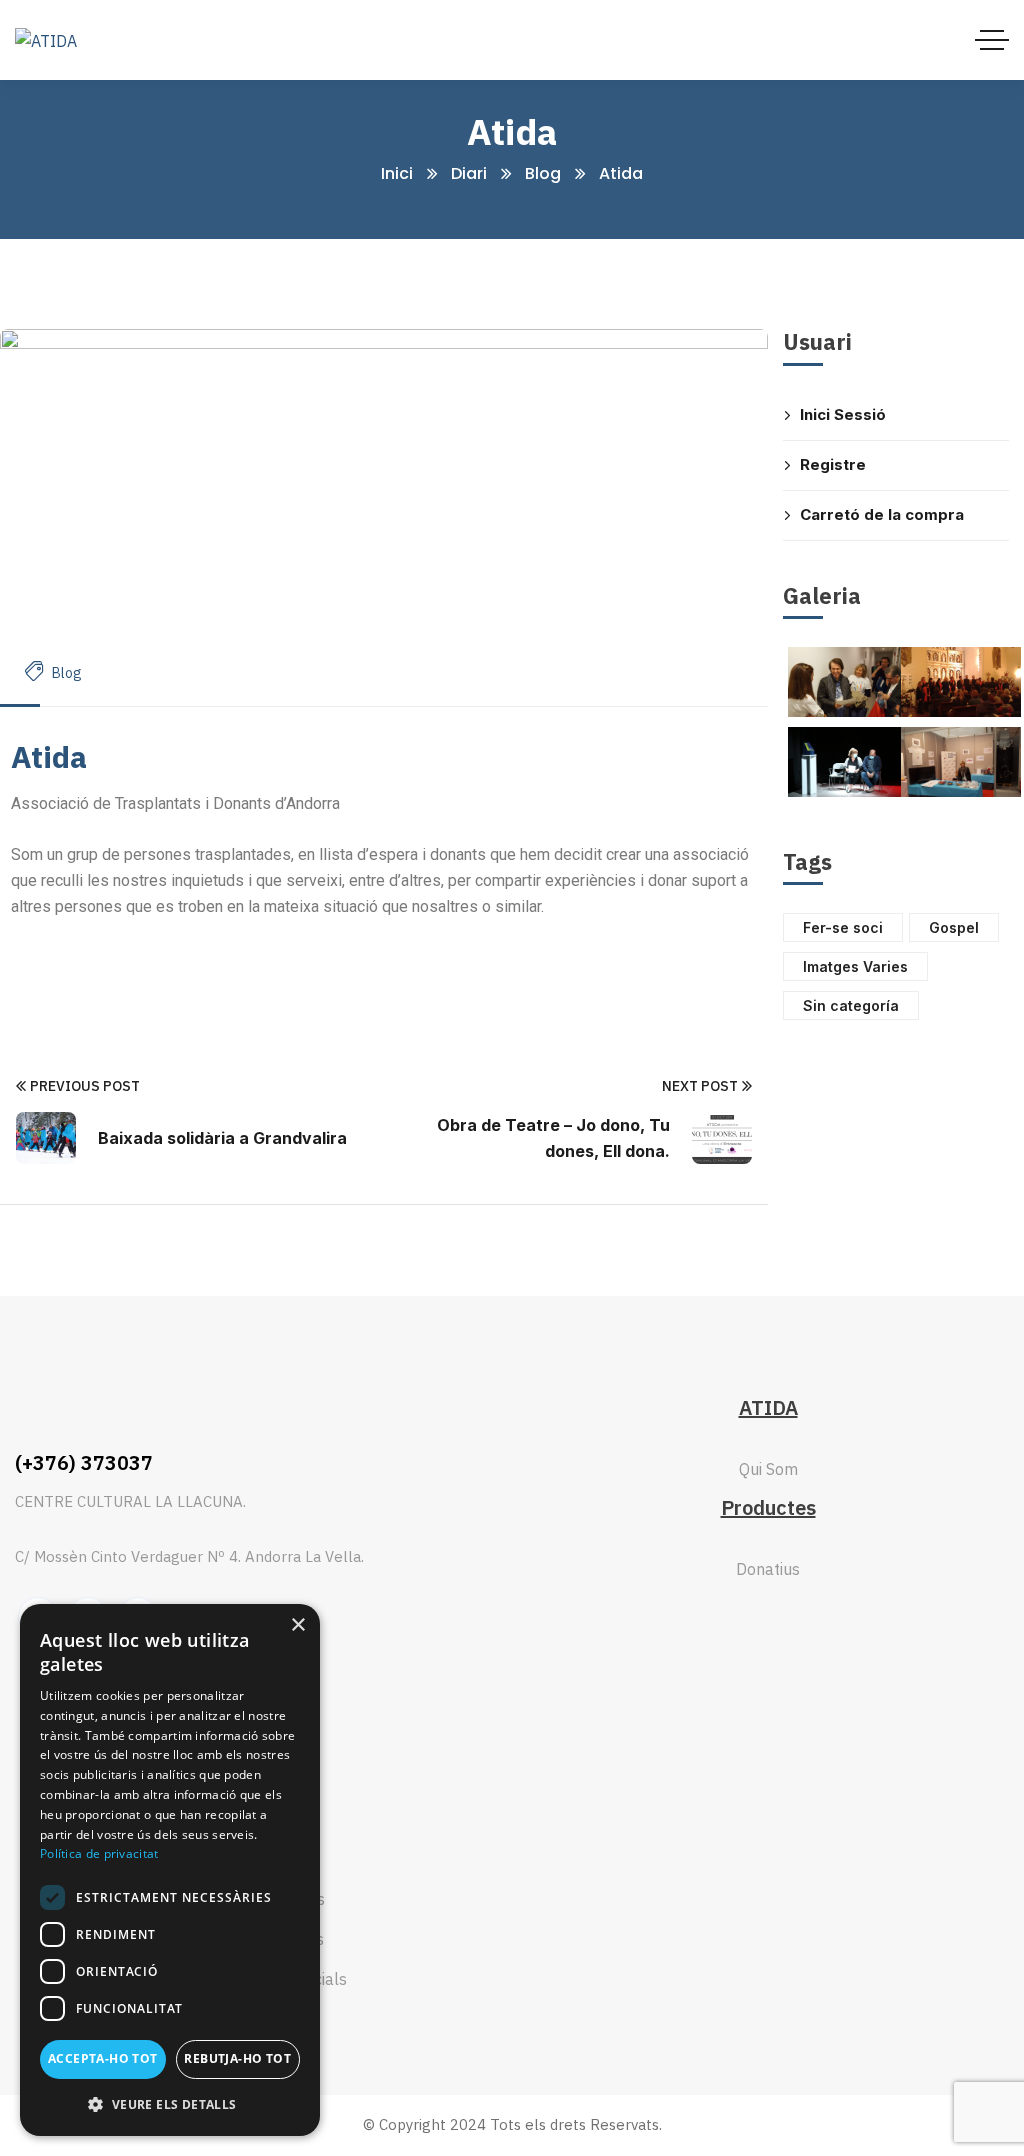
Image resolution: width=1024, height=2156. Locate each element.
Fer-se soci (843, 927)
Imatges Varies (855, 966)
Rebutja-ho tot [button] (237, 2058)
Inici (397, 173)
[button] (170, 2104)
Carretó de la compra (882, 514)
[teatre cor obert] (848, 762)
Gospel (954, 927)
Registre (833, 464)
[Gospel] (961, 682)
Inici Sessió (843, 414)
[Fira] (961, 762)
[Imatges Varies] (848, 682)
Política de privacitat (99, 1853)
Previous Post (85, 1086)
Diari (469, 173)
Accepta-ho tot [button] (103, 2058)
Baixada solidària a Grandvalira (222, 1138)
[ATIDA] (46, 40)
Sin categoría (851, 1005)
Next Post (700, 1086)
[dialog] (170, 1870)
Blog (543, 173)
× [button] (297, 1625)
